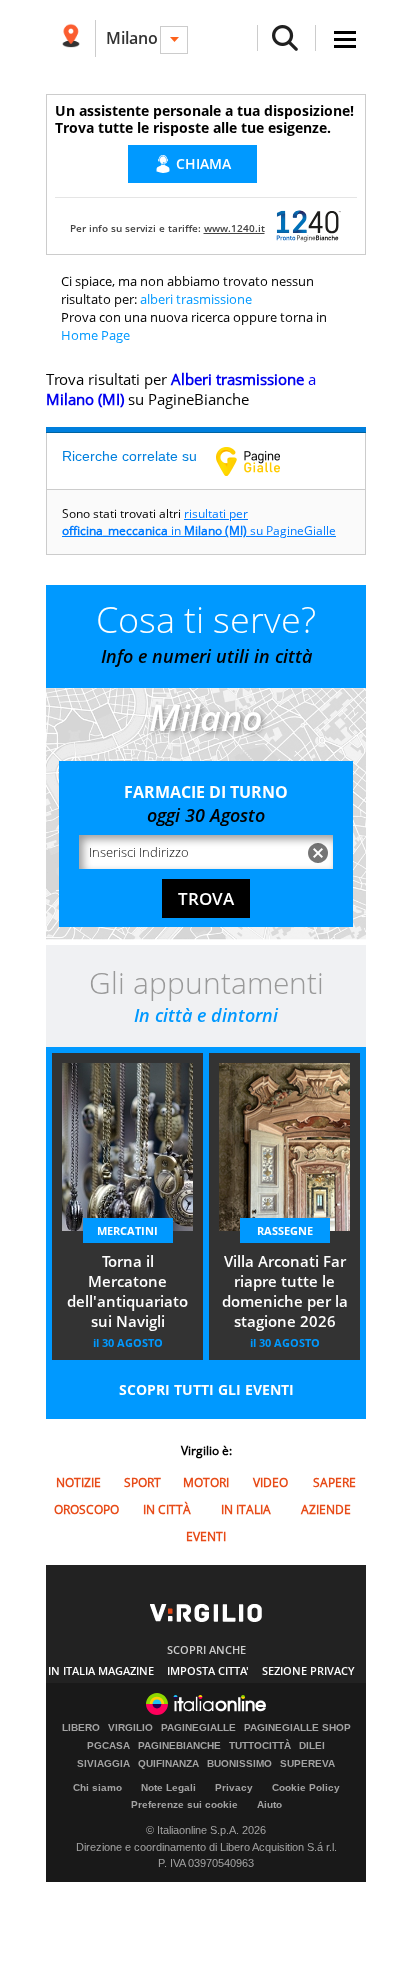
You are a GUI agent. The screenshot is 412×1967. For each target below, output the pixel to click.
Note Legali (168, 1787)
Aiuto (269, 1804)
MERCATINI (127, 1230)
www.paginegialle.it (263, 461)
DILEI (312, 1746)
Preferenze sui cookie (184, 1804)
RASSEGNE (285, 1230)
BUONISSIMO (239, 1764)
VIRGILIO (130, 1728)
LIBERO (81, 1728)
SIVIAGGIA (103, 1764)
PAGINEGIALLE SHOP (297, 1728)
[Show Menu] (345, 39)
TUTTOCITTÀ (260, 1746)
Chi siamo (97, 1787)
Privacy (234, 1787)
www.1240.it (234, 228)
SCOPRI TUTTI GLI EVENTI (206, 1389)
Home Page (95, 335)
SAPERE (334, 1482)
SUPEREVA (307, 1764)
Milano (132, 38)
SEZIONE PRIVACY (308, 1670)
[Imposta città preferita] (70, 38)
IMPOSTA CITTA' (208, 1670)
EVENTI (206, 1536)
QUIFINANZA (168, 1764)
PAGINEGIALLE (198, 1728)
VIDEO (270, 1482)
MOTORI (206, 1482)
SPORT (142, 1482)
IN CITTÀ (167, 1509)
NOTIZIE (78, 1482)
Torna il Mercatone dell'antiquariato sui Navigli (127, 1291)
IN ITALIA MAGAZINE (101, 1670)
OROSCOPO (86, 1509)
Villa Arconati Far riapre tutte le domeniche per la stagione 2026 (285, 1291)
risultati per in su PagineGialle (199, 522)
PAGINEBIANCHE (179, 1746)
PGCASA (108, 1746)
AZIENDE (326, 1509)
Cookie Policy (306, 1787)
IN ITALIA (246, 1509)
